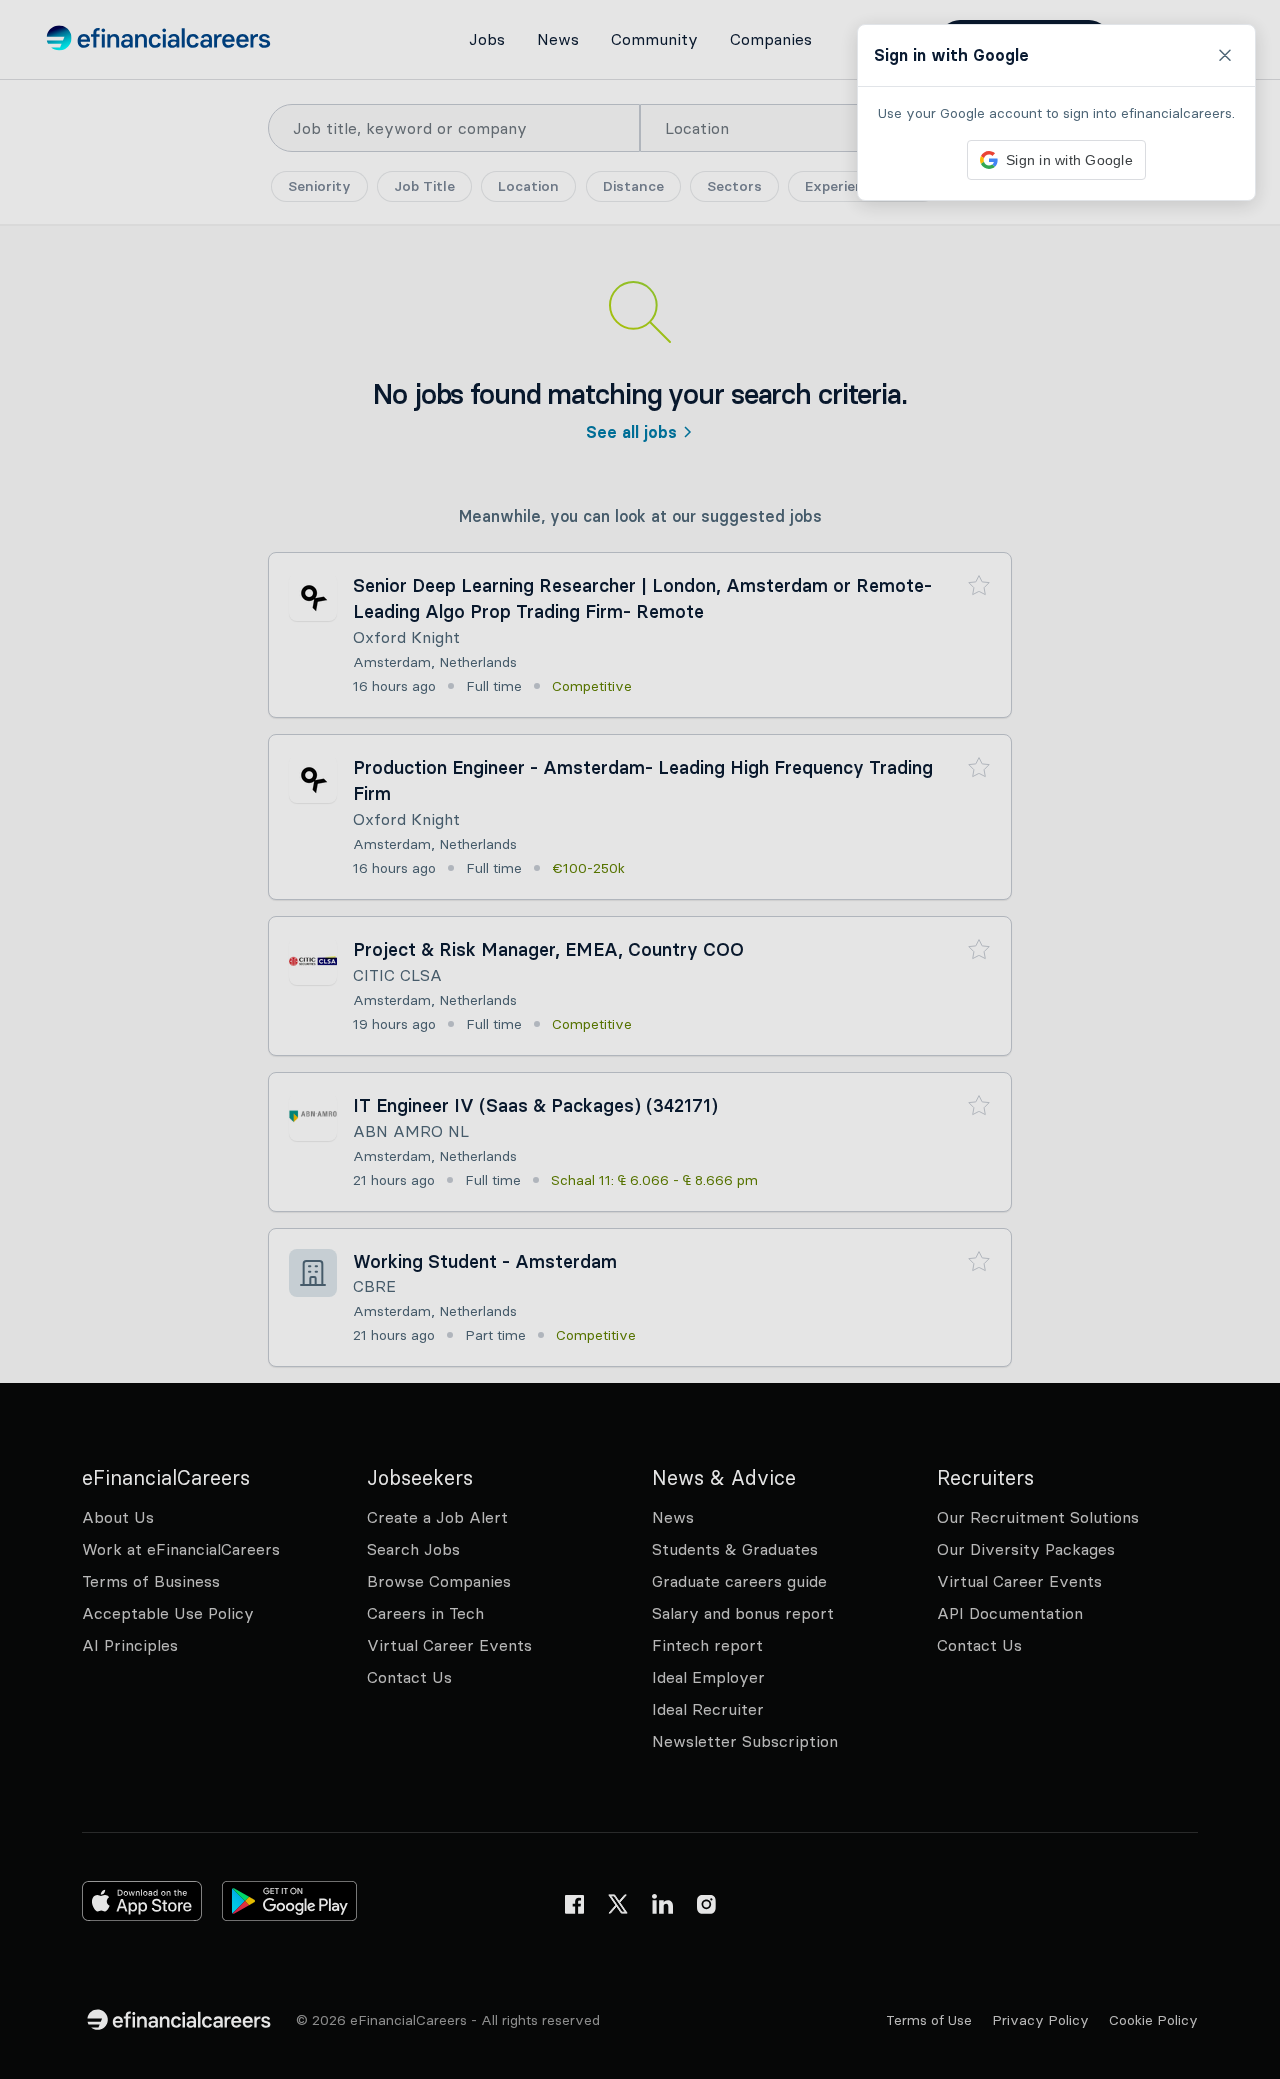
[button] (640, 1039)
